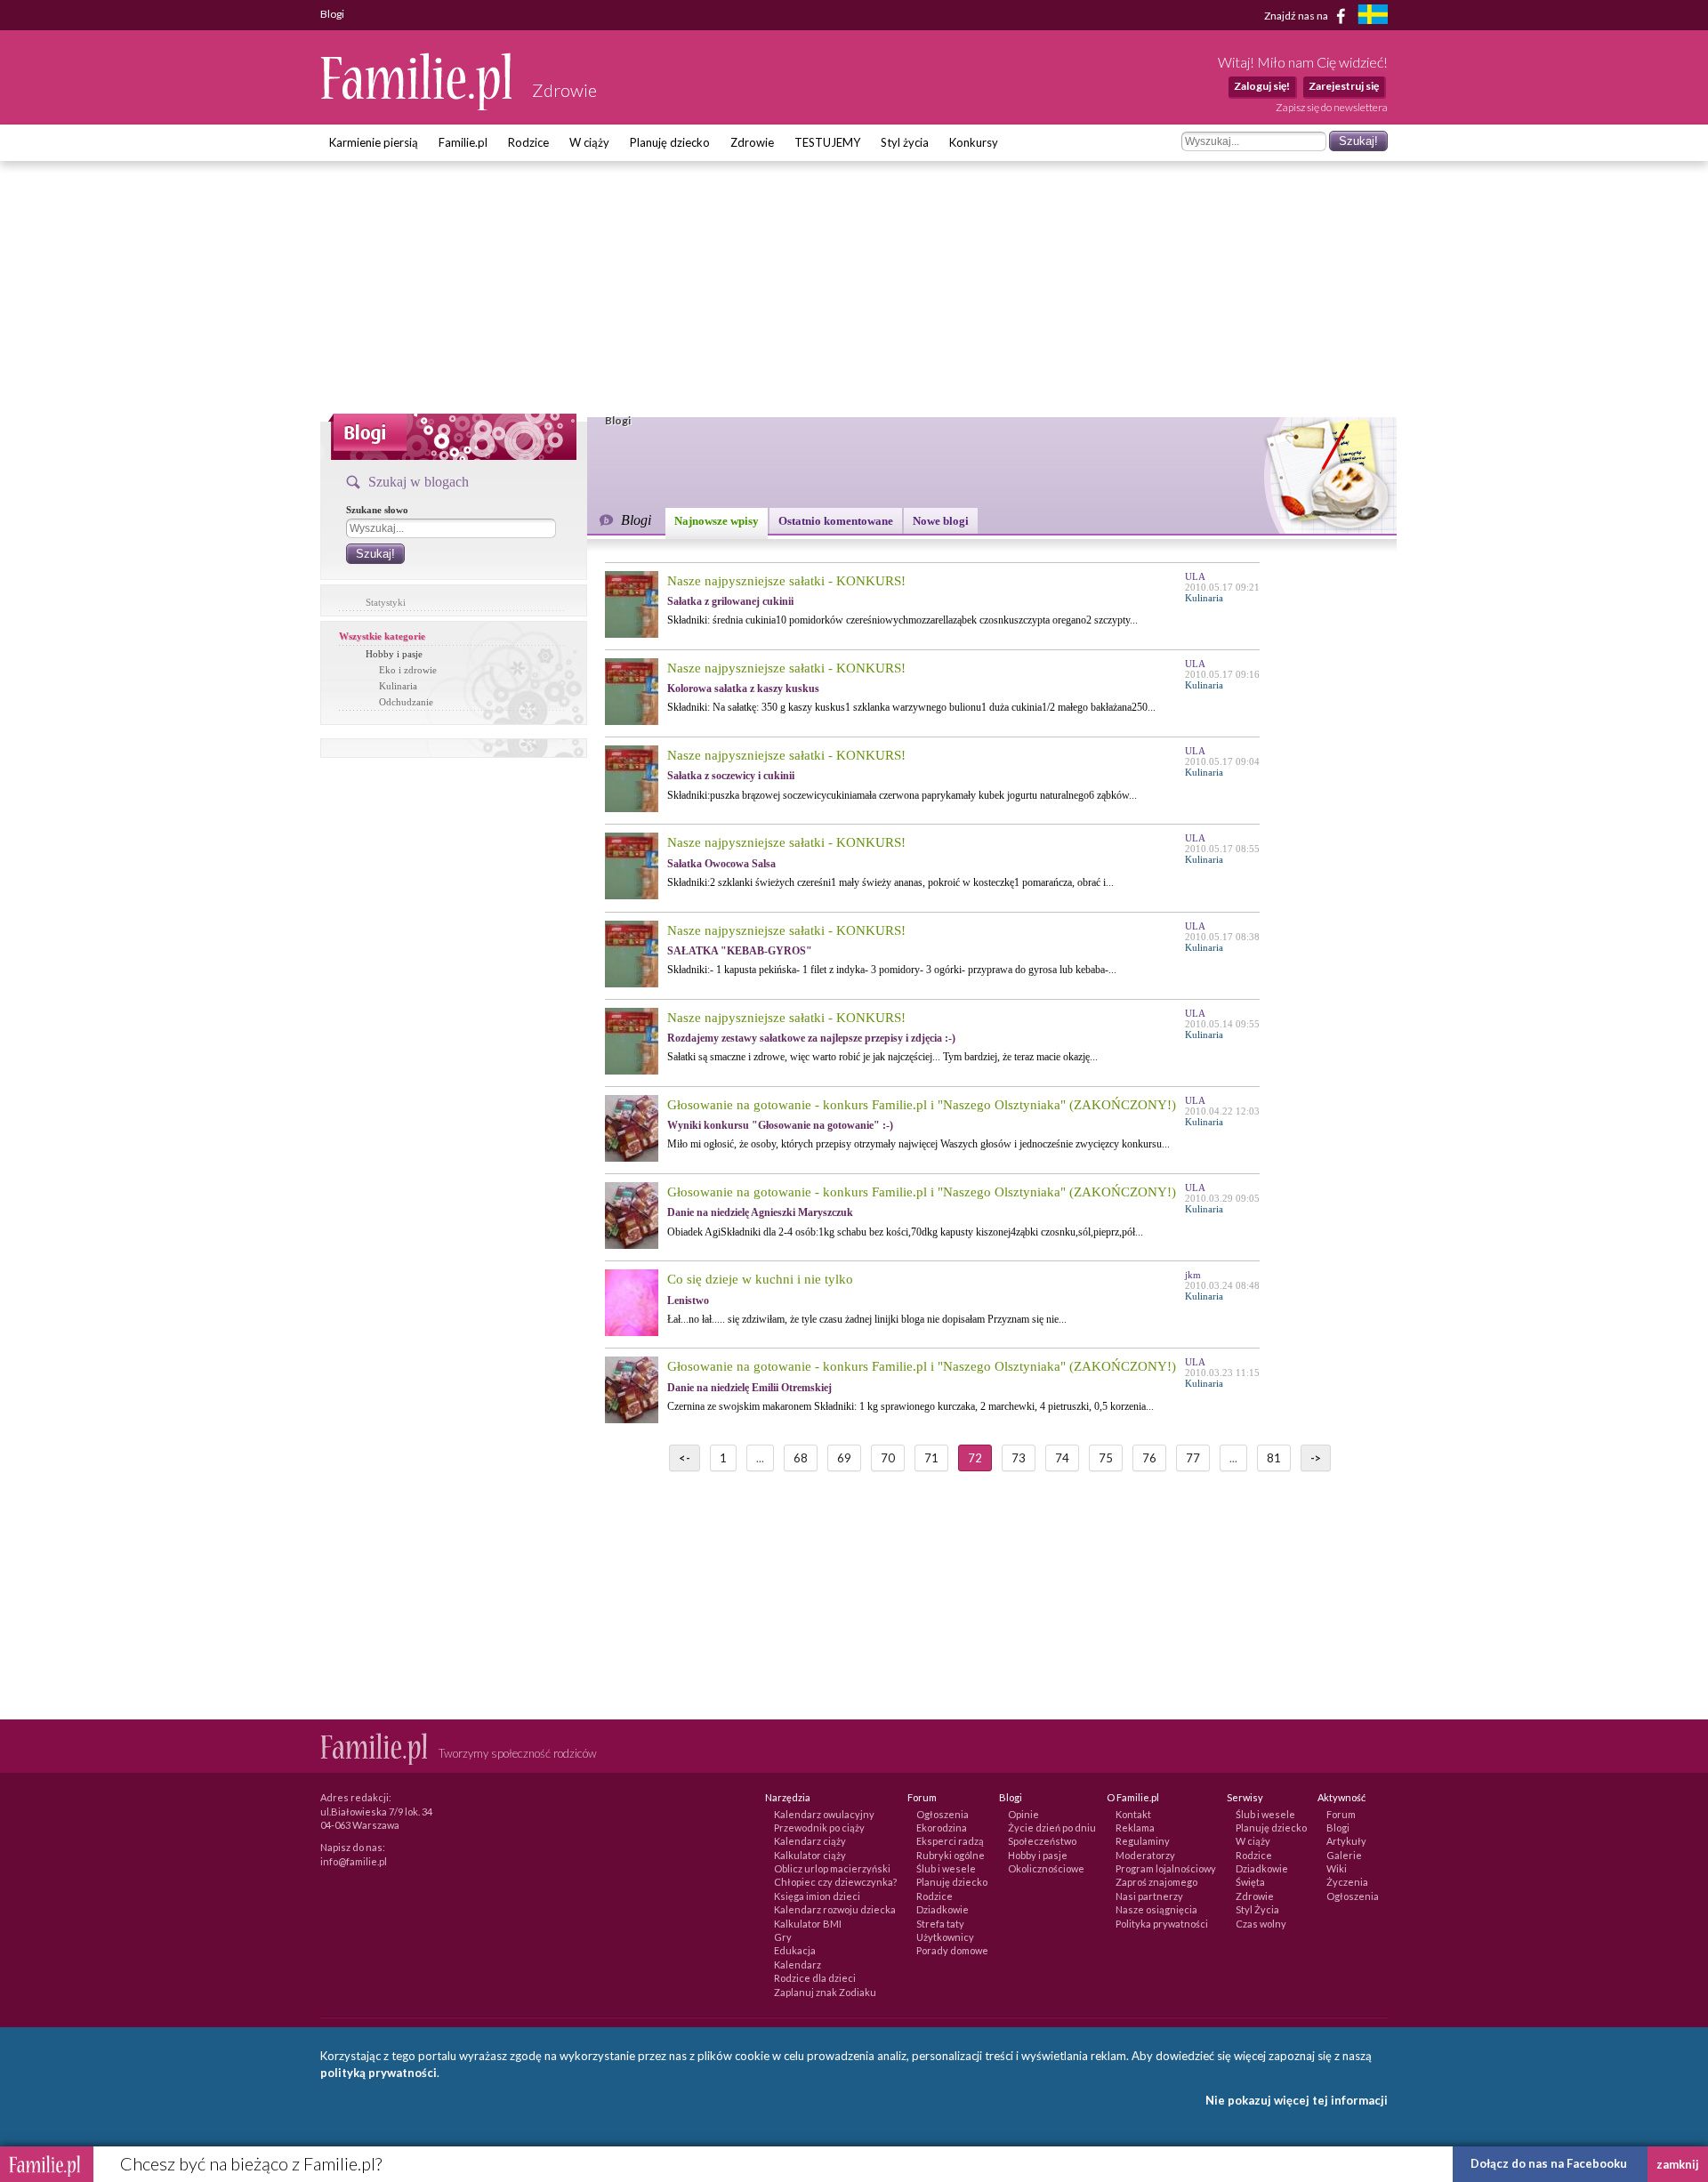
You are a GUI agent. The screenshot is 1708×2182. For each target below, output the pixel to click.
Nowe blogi (941, 521)
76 (1149, 1458)
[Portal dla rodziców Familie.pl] (417, 106)
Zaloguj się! (1262, 86)
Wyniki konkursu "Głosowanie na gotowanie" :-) (780, 1125)
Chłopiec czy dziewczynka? (835, 1882)
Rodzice (528, 142)
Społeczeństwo (1042, 1841)
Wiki (1337, 1868)
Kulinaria (398, 686)
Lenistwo (688, 1300)
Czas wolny (1261, 1924)
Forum (1341, 1814)
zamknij (1678, 2164)
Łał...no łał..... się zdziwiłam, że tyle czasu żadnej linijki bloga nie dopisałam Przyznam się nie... (867, 1319)
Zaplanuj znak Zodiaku (825, 1992)
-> (1316, 1458)
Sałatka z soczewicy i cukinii (731, 776)
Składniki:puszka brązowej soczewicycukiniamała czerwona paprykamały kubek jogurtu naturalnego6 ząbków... (902, 795)
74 (1062, 1458)
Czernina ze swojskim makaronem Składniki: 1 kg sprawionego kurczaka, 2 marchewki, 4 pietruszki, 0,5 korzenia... (910, 1406)
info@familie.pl (354, 1861)
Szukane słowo (377, 510)
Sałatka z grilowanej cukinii (730, 601)
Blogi (1338, 1828)
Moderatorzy (1145, 1855)
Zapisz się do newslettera (1332, 107)
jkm (1193, 1275)
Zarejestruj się (1344, 86)
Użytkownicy (945, 1937)
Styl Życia (1257, 1909)
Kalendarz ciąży (810, 1841)
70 (888, 1458)
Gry (783, 1937)
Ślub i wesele (946, 1868)
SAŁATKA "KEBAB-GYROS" (740, 951)
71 (931, 1458)
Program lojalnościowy (1166, 1868)
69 (844, 1458)
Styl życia (905, 142)
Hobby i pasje (394, 654)
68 (801, 1458)
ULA (1195, 576)
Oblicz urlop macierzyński (832, 1868)
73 (1019, 1458)
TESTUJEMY (827, 142)
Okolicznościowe (1046, 1868)
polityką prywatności (379, 2073)
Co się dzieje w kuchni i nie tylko (760, 1279)
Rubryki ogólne (951, 1855)
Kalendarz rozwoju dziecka (835, 1909)
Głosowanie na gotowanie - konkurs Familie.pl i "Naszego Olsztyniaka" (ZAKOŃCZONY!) (922, 1105)
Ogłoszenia (943, 1814)
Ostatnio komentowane (836, 521)
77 (1193, 1458)
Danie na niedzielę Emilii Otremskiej (749, 1388)
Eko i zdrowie (408, 670)
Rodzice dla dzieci (815, 1978)
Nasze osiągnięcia (1156, 1909)
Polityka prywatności (1162, 1924)
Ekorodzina (942, 1828)
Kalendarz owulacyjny (824, 1814)
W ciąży (589, 142)
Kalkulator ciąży (810, 1855)
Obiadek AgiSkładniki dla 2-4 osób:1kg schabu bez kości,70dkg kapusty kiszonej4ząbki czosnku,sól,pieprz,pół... (905, 1232)
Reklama (1135, 1828)
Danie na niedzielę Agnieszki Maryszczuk (760, 1212)
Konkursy (974, 142)
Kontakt (1133, 1814)
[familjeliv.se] (1373, 16)
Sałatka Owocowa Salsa (721, 864)
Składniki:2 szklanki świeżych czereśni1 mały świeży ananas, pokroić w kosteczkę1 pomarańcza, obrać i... (890, 882)
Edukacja (795, 1950)
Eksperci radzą (950, 1841)
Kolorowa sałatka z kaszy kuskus (743, 688)
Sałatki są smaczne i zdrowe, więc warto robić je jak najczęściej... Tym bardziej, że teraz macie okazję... (882, 1057)
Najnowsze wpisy (717, 521)
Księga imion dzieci (817, 1896)
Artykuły (1346, 1841)
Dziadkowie (943, 1909)
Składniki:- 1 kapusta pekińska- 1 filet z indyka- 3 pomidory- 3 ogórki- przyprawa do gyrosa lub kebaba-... (892, 970)
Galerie (1344, 1855)
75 (1106, 1458)
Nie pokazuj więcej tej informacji (1297, 2100)
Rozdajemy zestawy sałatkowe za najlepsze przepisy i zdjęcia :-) (811, 1038)
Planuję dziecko (670, 142)
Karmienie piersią (374, 142)
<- (685, 1458)
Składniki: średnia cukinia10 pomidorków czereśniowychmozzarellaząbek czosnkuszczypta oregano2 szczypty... (902, 620)
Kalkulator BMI (808, 1924)
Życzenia (1347, 1882)
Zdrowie (752, 142)
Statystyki (386, 602)
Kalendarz (798, 1965)
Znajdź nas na (1297, 15)
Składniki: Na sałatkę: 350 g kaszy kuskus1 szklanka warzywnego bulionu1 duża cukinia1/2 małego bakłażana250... (911, 707)
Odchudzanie (406, 702)
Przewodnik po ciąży (819, 1828)
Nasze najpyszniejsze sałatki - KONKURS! (786, 581)
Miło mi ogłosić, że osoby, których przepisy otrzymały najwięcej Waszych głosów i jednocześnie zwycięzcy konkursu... (918, 1144)
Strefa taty (940, 1924)
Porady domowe (952, 1950)
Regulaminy (1143, 1841)
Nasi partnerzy (1149, 1896)
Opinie (1023, 1814)
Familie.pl (463, 142)
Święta (1250, 1882)
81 (1274, 1458)
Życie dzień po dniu (1052, 1828)
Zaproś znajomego (1156, 1882)
